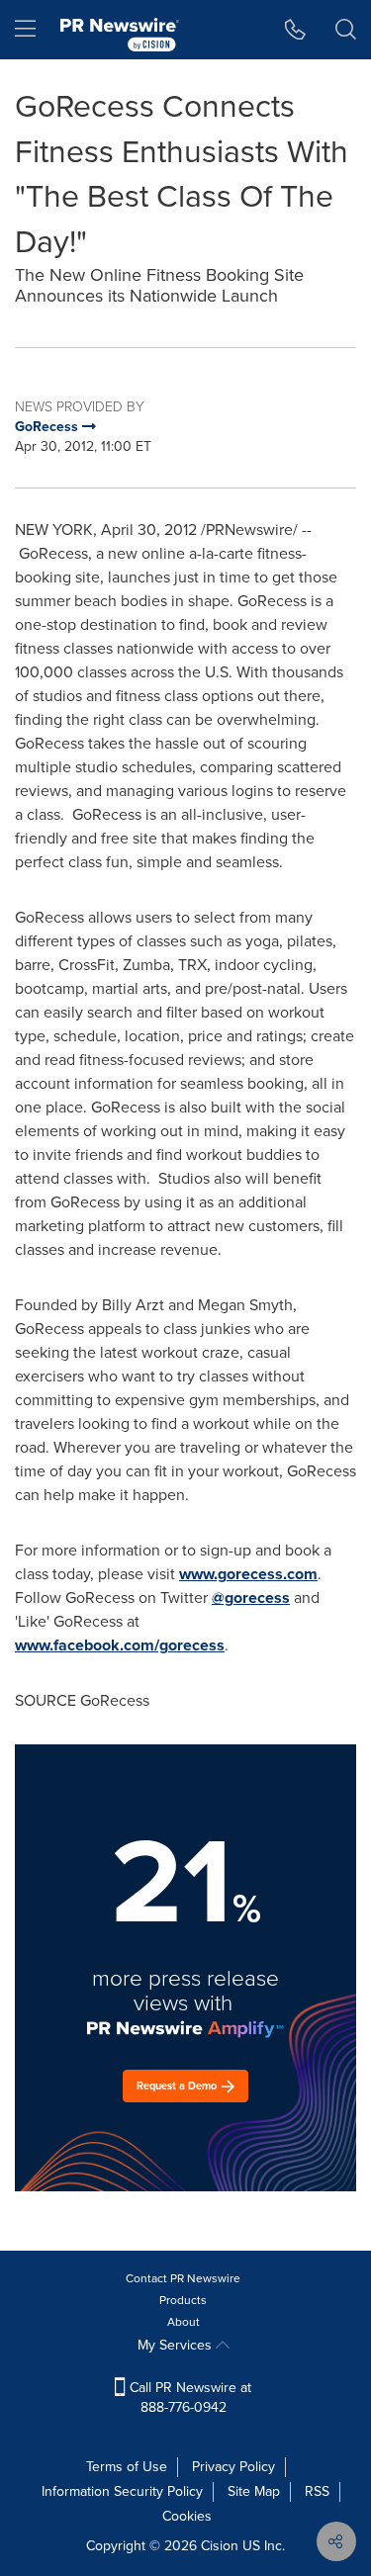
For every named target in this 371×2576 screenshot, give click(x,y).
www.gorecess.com (248, 1574)
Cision (220, 2546)
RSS (317, 2491)
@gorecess (251, 1598)
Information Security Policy (122, 2491)
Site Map (254, 2491)
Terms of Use (127, 2467)
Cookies (187, 2516)
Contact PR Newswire (183, 2278)
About (184, 2322)
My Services (177, 2345)
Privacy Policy (233, 2467)
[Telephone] (295, 30)
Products (183, 2300)
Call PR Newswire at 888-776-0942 (188, 2398)
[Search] (346, 30)
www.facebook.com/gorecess (120, 1645)
